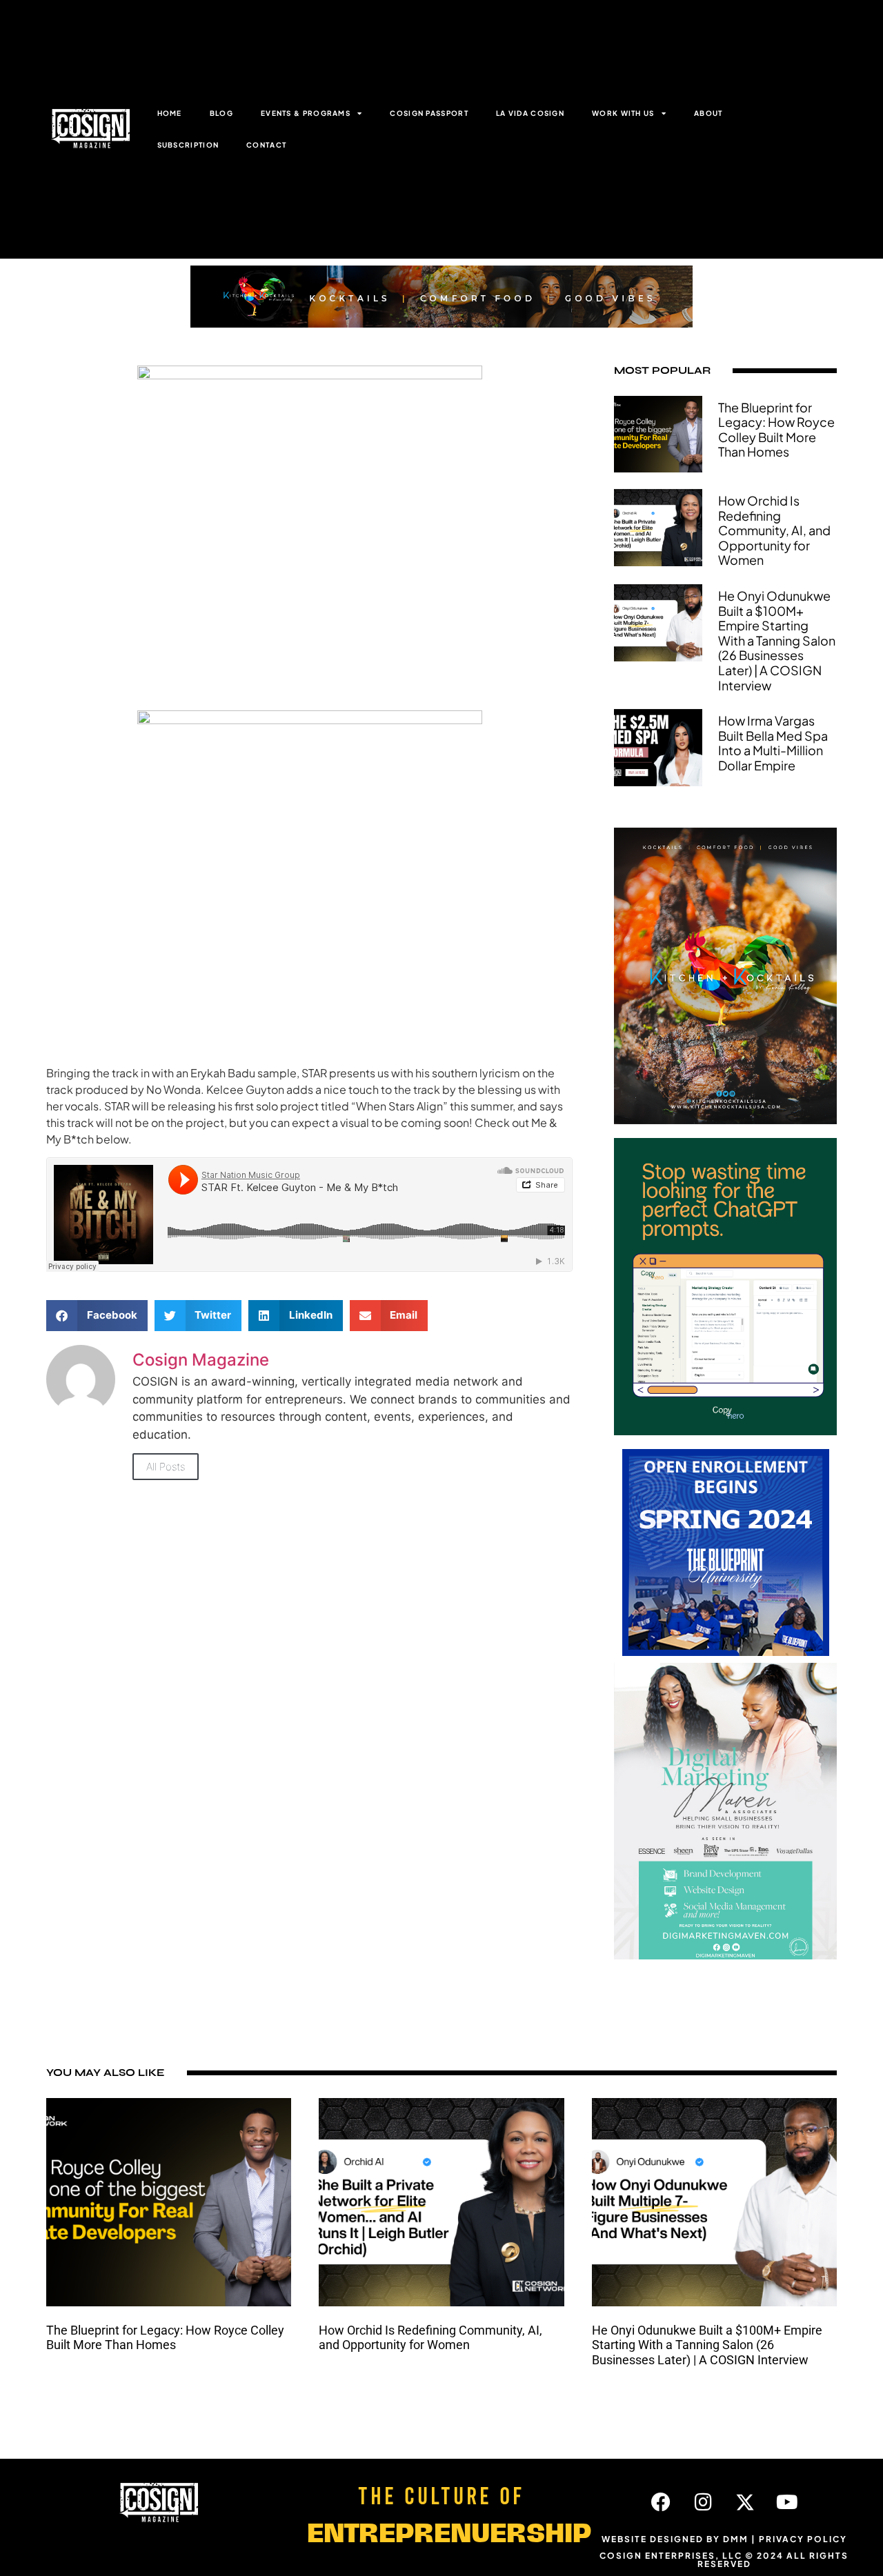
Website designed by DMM (675, 2539)
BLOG (221, 113)
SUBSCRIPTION (188, 145)
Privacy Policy (803, 2539)
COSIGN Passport (429, 113)
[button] (97, 1316)
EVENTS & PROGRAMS (306, 113)
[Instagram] (703, 2502)
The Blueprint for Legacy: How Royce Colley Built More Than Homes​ (776, 430)
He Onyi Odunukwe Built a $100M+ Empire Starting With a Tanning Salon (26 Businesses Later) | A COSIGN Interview (777, 640)
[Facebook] (661, 2502)
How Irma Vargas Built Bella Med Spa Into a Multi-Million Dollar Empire (773, 743)
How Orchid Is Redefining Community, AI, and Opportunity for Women (774, 530)
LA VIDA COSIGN (530, 113)
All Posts (166, 1467)
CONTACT (266, 145)
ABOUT (708, 113)
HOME (170, 113)
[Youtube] (787, 2502)
